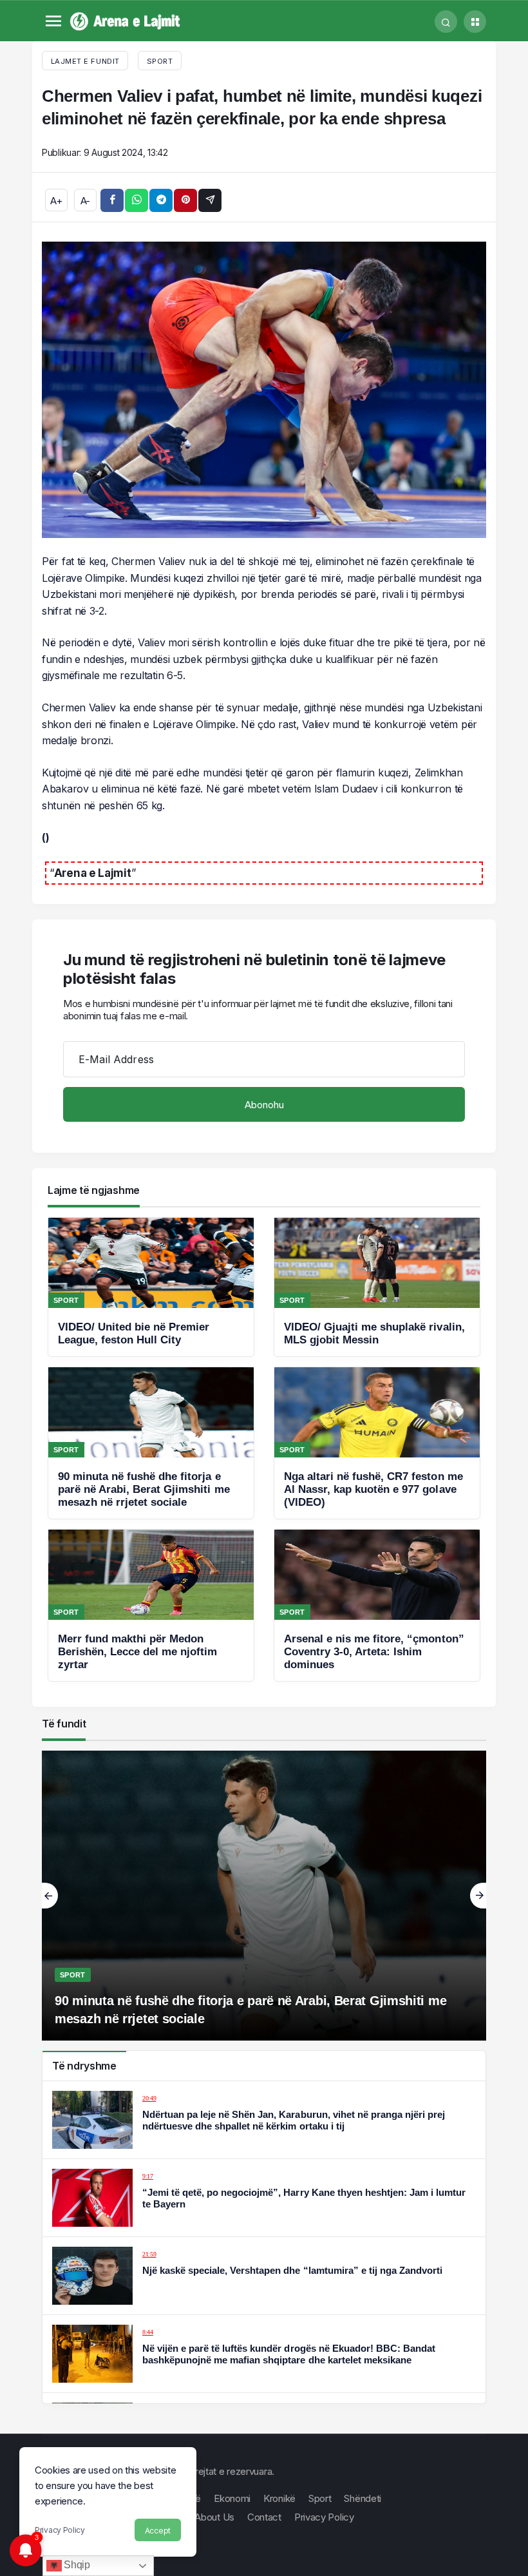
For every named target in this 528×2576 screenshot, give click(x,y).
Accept (158, 2531)
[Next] (478, 1896)
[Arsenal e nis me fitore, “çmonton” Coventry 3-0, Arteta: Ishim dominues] (377, 1605)
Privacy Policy (60, 2530)
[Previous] (50, 1896)
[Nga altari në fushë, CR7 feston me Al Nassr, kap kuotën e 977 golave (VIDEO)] (377, 1443)
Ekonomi (232, 2498)
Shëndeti (363, 2498)
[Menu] (53, 22)
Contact (264, 2517)
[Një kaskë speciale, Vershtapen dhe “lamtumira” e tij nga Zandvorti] (264, 2276)
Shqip (76, 2565)
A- (85, 201)
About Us (214, 2517)
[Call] (446, 22)
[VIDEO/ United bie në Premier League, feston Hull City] (151, 1287)
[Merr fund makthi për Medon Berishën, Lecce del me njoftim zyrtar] (151, 1605)
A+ (56, 201)
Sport (160, 61)
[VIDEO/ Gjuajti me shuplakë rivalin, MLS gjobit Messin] (377, 1287)
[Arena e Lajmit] (126, 20)
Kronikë (279, 2498)
